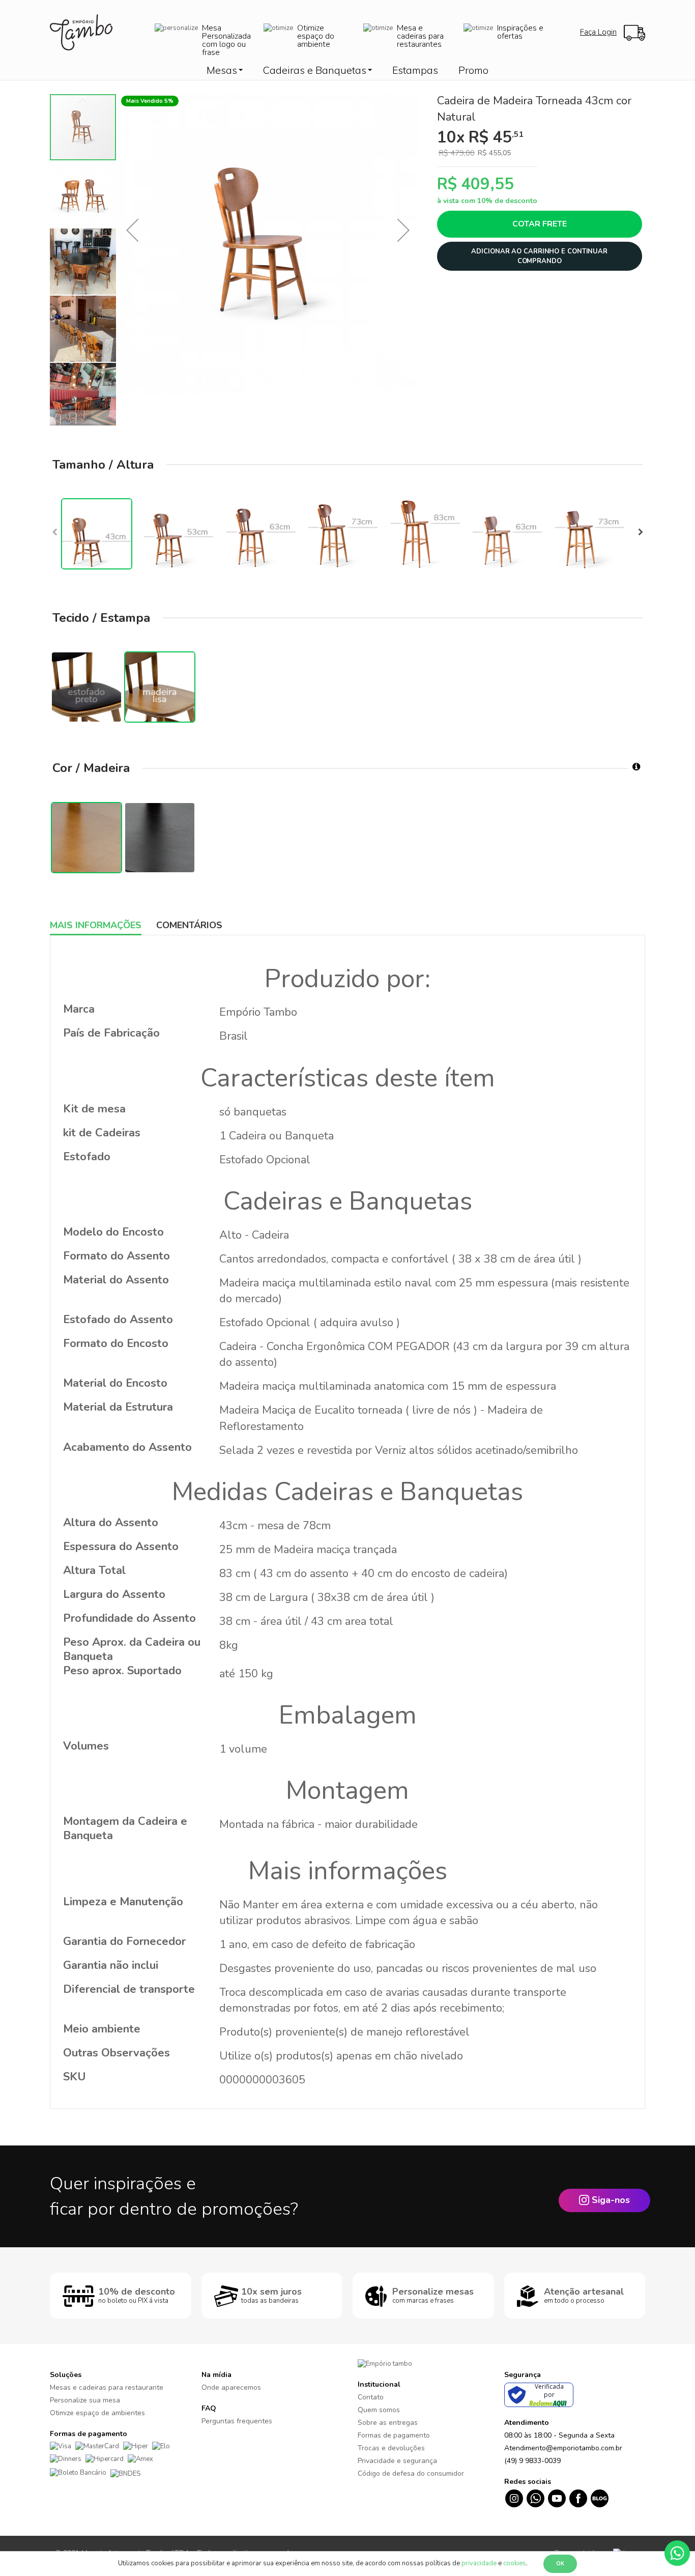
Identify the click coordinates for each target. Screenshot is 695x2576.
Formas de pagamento (394, 2435)
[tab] (103, 925)
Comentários (189, 925)
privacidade (479, 2563)
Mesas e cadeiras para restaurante (107, 2387)
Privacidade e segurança (397, 2461)
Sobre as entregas (388, 2423)
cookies (515, 2563)
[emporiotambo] (385, 2364)
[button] (132, 230)
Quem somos (379, 2410)
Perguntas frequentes (237, 2421)
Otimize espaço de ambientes (97, 2413)
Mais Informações (96, 925)
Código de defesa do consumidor (411, 2473)
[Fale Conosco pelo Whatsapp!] (677, 2553)
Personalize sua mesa (85, 2400)
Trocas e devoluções (391, 2448)
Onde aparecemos (231, 2387)
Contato (371, 2397)
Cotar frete (540, 224)
